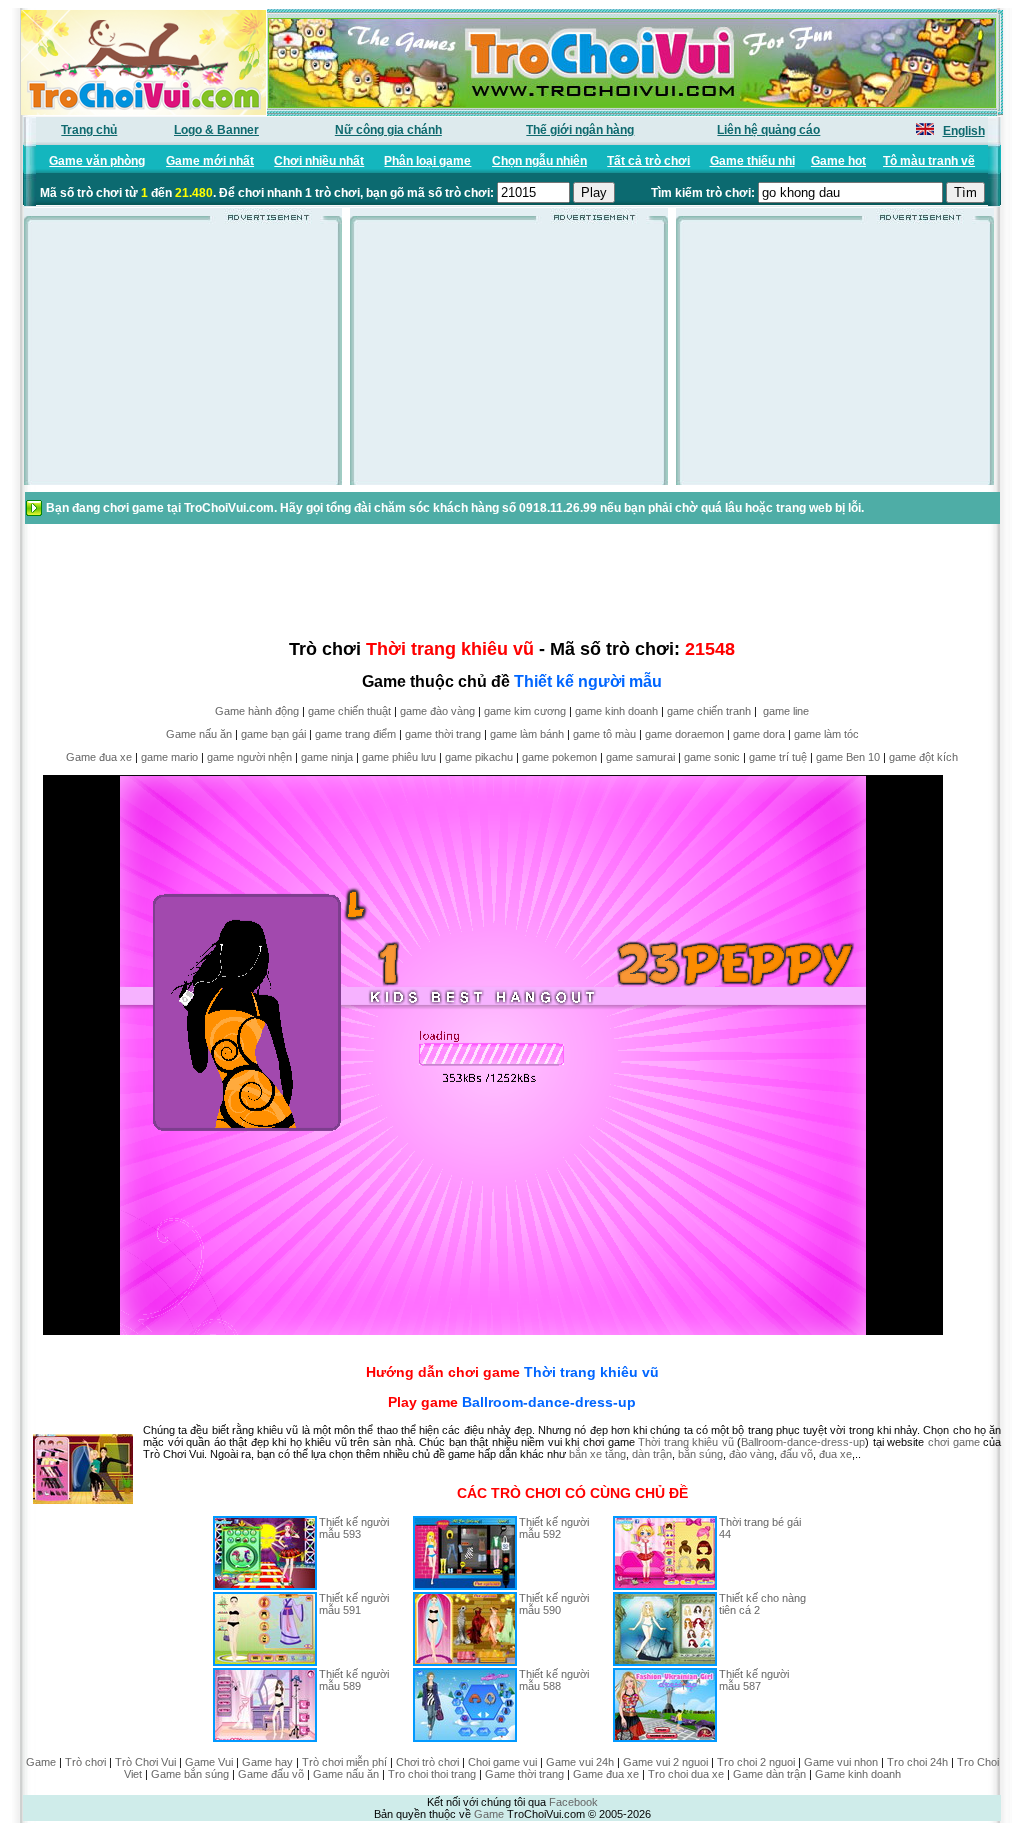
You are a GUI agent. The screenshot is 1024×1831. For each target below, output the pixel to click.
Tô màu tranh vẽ (929, 161)
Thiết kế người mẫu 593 (354, 1528)
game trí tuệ (778, 757)
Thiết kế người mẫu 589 (354, 1680)
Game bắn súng (190, 1774)
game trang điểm (355, 734)
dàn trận (652, 1454)
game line (786, 711)
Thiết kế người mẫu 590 (554, 1604)
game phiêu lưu (399, 757)
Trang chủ (89, 130)
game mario (169, 757)
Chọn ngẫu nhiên (539, 161)
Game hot (838, 161)
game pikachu (479, 757)
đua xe (835, 1454)
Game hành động (257, 711)
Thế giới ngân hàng (580, 130)
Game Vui (209, 1762)
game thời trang (443, 734)
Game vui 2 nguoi (665, 1762)
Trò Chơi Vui (145, 1762)
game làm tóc (826, 734)
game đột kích (923, 757)
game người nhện (249, 757)
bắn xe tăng (597, 1454)
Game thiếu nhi (752, 161)
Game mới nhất (210, 161)
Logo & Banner (216, 130)
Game (41, 1762)
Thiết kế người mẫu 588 (554, 1680)
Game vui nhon (841, 1762)
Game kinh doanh (858, 1774)
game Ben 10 (848, 757)
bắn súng (700, 1454)
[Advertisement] (183, 359)
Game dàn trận (769, 1774)
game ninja (327, 757)
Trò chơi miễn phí (344, 1762)
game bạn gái (273, 734)
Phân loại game (427, 161)
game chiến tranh (709, 711)
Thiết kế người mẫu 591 (354, 1604)
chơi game (954, 1442)
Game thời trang (524, 1774)
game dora (759, 734)
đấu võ (796, 1454)
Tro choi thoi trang (432, 1774)
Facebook (573, 1802)
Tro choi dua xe (686, 1774)
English (964, 131)
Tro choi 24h (917, 1762)
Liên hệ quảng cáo (768, 130)
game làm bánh (527, 734)
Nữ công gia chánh (388, 130)
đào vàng (751, 1454)
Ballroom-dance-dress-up (549, 1402)
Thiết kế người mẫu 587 (754, 1680)
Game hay (267, 1762)
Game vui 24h (580, 1762)
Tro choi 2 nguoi (756, 1762)
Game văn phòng (97, 161)
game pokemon (559, 757)
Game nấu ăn (199, 734)
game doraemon (684, 734)
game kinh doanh (616, 711)
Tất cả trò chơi (648, 161)
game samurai (640, 757)
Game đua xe (99, 757)
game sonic (712, 757)
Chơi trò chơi (427, 1762)
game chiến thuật (349, 711)
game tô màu (604, 734)
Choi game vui (502, 1762)
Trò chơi (85, 1762)
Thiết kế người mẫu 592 (554, 1528)
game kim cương (525, 711)
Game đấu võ (271, 1774)
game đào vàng (437, 711)
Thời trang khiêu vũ (591, 1372)
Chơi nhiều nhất (319, 161)
